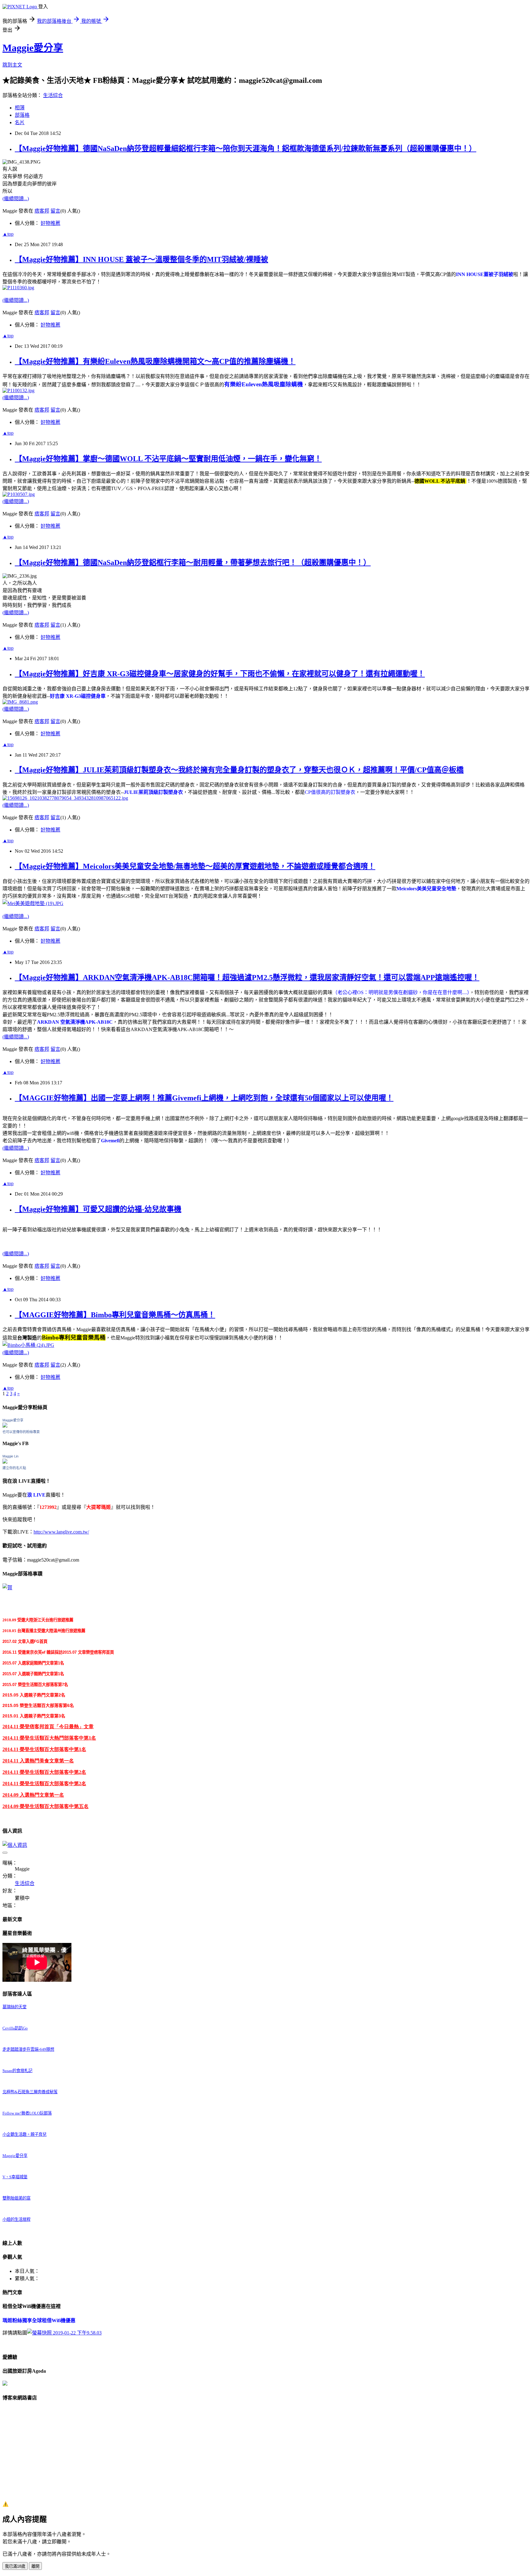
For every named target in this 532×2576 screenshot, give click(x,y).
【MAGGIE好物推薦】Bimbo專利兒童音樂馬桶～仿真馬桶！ (115, 1315)
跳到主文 (12, 65)
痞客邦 (42, 211)
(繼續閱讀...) (16, 199)
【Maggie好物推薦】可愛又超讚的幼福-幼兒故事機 (98, 1209)
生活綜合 (53, 95)
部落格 (22, 115)
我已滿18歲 (15, 2566)
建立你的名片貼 (14, 1468)
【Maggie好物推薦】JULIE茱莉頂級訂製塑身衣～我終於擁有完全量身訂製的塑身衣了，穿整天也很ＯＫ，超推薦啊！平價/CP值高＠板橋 (239, 770)
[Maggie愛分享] (5, 1426)
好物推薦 (50, 223)
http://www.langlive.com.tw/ (61, 1532)
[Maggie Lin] (5, 1462)
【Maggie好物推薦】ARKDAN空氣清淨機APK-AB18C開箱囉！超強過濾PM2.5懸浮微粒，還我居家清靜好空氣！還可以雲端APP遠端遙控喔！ (247, 977)
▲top (8, 234)
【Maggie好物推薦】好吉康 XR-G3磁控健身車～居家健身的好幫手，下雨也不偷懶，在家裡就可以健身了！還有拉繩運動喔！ (220, 674)
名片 (20, 122)
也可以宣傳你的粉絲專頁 (21, 1432)
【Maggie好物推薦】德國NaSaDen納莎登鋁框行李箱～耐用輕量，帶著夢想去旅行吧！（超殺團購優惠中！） (193, 563)
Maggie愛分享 (33, 48)
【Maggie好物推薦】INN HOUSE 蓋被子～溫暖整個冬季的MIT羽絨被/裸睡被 (141, 259)
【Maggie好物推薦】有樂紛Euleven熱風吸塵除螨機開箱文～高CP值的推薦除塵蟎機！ (155, 361)
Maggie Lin (10, 1456)
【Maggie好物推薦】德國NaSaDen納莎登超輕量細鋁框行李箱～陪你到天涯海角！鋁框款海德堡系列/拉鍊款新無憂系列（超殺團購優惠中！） (246, 148)
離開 (35, 2566)
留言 (55, 211)
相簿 (20, 108)
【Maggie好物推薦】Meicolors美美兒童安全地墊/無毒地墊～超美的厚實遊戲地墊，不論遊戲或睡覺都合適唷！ (195, 866)
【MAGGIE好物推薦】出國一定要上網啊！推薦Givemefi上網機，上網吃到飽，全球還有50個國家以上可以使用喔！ (204, 1098)
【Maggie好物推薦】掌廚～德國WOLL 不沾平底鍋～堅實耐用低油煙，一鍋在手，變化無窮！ (168, 459)
